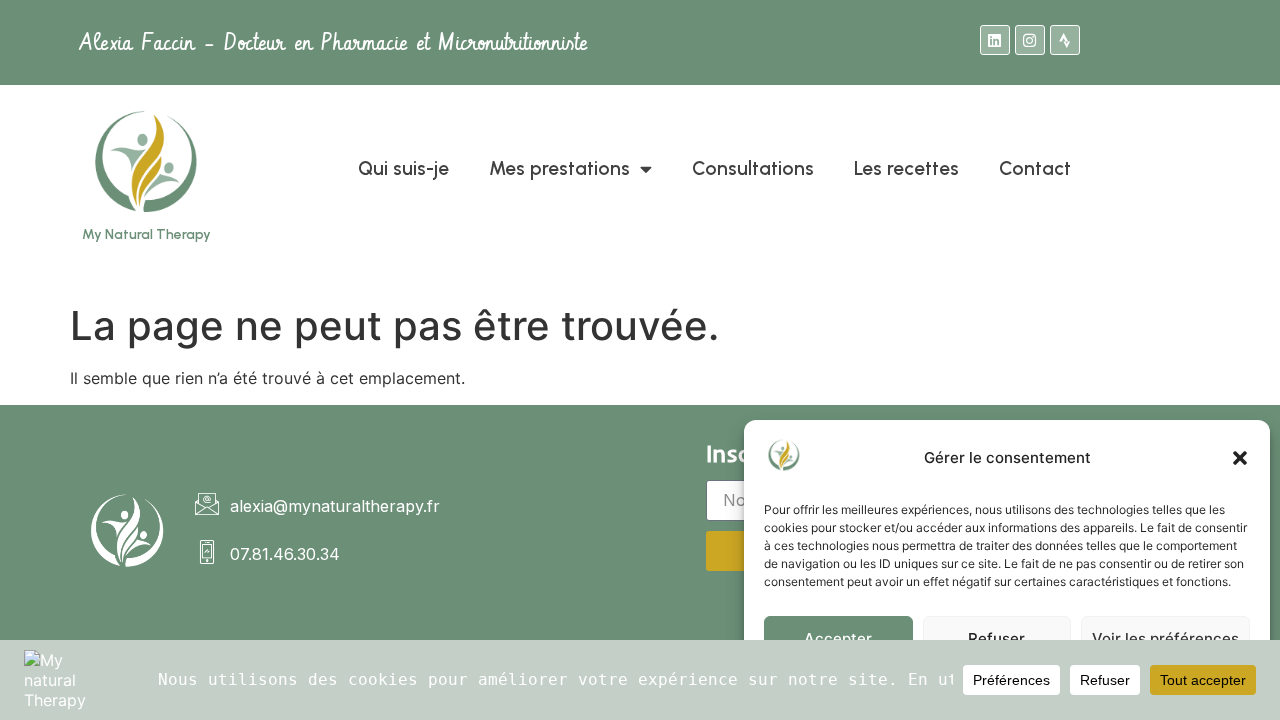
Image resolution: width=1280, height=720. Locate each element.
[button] (1240, 458)
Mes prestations (559, 168)
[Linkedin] (995, 40)
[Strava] (1065, 40)
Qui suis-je (403, 168)
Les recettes (906, 168)
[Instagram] (1030, 40)
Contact (1035, 168)
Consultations (753, 168)
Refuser (996, 638)
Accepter (838, 638)
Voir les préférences (1165, 638)
